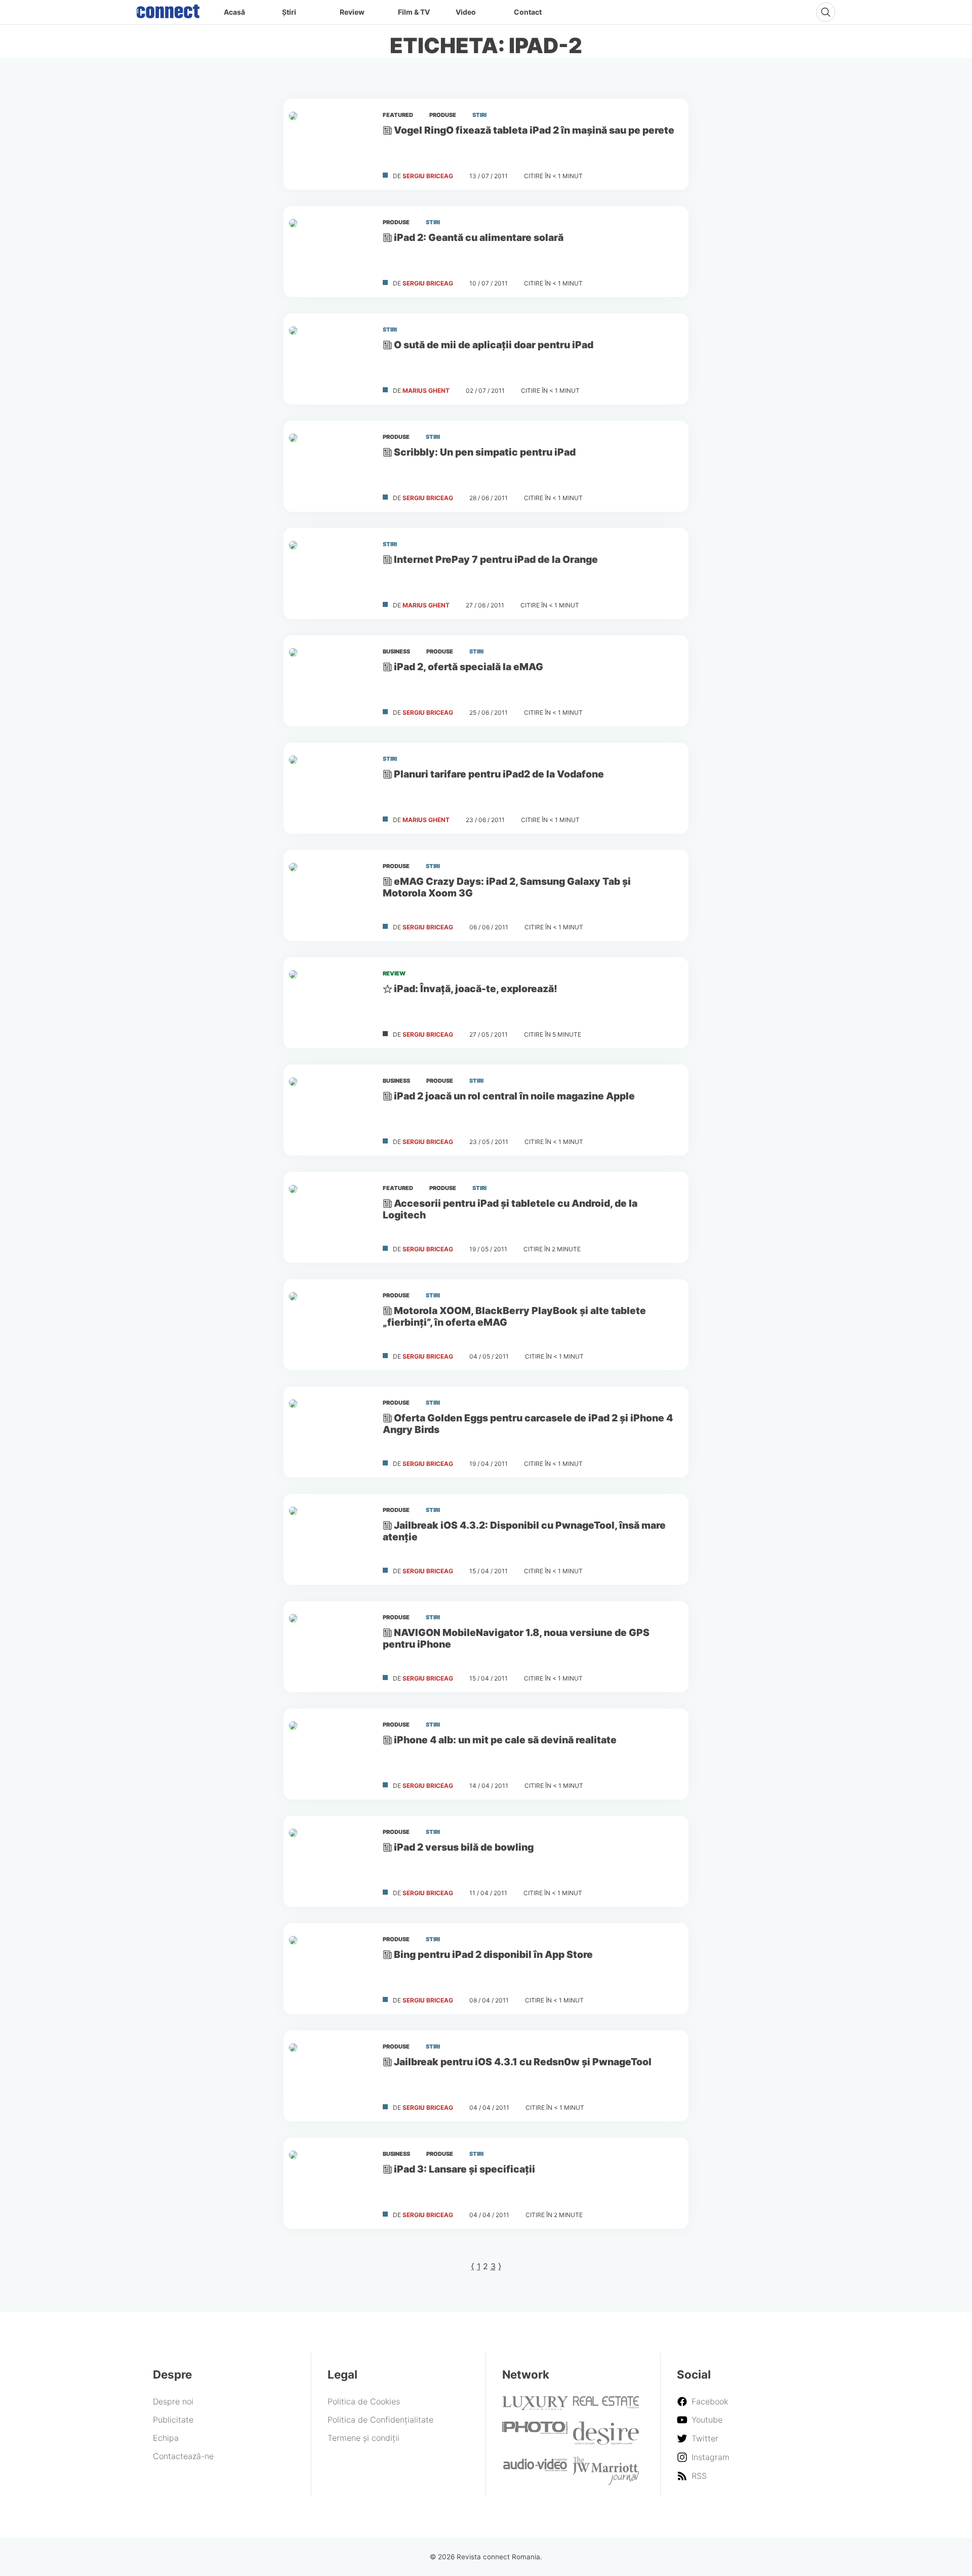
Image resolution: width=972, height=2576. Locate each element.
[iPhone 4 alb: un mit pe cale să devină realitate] (329, 1754)
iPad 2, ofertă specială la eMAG (469, 667)
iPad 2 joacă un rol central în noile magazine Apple (514, 1096)
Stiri (479, 115)
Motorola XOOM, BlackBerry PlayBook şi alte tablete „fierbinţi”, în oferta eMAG (514, 1316)
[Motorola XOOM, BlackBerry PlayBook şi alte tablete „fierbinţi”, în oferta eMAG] (329, 1325)
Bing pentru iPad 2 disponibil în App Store (493, 1954)
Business (396, 651)
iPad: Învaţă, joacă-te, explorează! (476, 989)
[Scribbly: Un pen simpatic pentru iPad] (329, 466)
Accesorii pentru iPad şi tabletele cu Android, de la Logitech (510, 1209)
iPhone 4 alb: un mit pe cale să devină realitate (505, 1740)
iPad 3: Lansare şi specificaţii (464, 2169)
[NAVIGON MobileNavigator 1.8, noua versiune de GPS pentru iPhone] (329, 1647)
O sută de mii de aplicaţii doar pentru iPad (494, 345)
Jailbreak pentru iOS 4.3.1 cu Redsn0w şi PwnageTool (523, 2062)
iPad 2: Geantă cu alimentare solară (479, 237)
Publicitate (173, 2420)
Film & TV (414, 12)
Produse (443, 115)
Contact (528, 12)
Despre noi (173, 2401)
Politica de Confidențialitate (380, 2420)
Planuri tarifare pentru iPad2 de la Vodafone (499, 774)
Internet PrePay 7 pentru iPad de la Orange (496, 559)
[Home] (168, 9)
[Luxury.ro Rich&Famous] (535, 2407)
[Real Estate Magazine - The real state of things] (606, 2405)
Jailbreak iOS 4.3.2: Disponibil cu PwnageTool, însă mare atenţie (524, 1531)
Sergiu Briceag (428, 176)
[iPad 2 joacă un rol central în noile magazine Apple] (329, 1110)
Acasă (234, 12)
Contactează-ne (183, 2456)
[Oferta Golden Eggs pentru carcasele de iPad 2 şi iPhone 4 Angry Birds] (329, 1432)
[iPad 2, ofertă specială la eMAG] (329, 681)
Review (352, 12)
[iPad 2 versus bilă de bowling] (329, 1861)
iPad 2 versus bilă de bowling (464, 1847)
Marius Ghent (426, 391)
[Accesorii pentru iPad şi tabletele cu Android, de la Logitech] (329, 1217)
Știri (289, 12)
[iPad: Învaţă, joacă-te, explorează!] (329, 1003)
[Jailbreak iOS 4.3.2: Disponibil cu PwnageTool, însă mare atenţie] (329, 1539)
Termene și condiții (363, 2438)
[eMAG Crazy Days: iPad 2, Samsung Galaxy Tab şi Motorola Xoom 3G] (329, 895)
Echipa (166, 2438)
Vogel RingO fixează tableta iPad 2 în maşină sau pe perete (534, 130)
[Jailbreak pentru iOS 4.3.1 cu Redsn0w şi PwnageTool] (329, 2076)
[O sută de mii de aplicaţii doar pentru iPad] (329, 359)
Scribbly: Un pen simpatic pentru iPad (485, 452)
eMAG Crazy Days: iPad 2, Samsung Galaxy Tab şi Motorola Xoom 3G (507, 887)
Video (466, 12)
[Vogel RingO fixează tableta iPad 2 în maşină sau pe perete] (329, 144)
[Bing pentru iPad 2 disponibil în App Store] (329, 1969)
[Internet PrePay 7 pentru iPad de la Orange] (329, 574)
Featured (398, 115)
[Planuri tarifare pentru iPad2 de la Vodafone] (329, 788)
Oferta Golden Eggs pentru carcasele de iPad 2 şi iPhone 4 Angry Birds (528, 1424)
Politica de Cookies (364, 2401)
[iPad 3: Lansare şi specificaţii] (329, 2183)
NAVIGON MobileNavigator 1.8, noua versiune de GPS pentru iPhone (516, 1638)
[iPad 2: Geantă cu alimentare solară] (329, 252)
